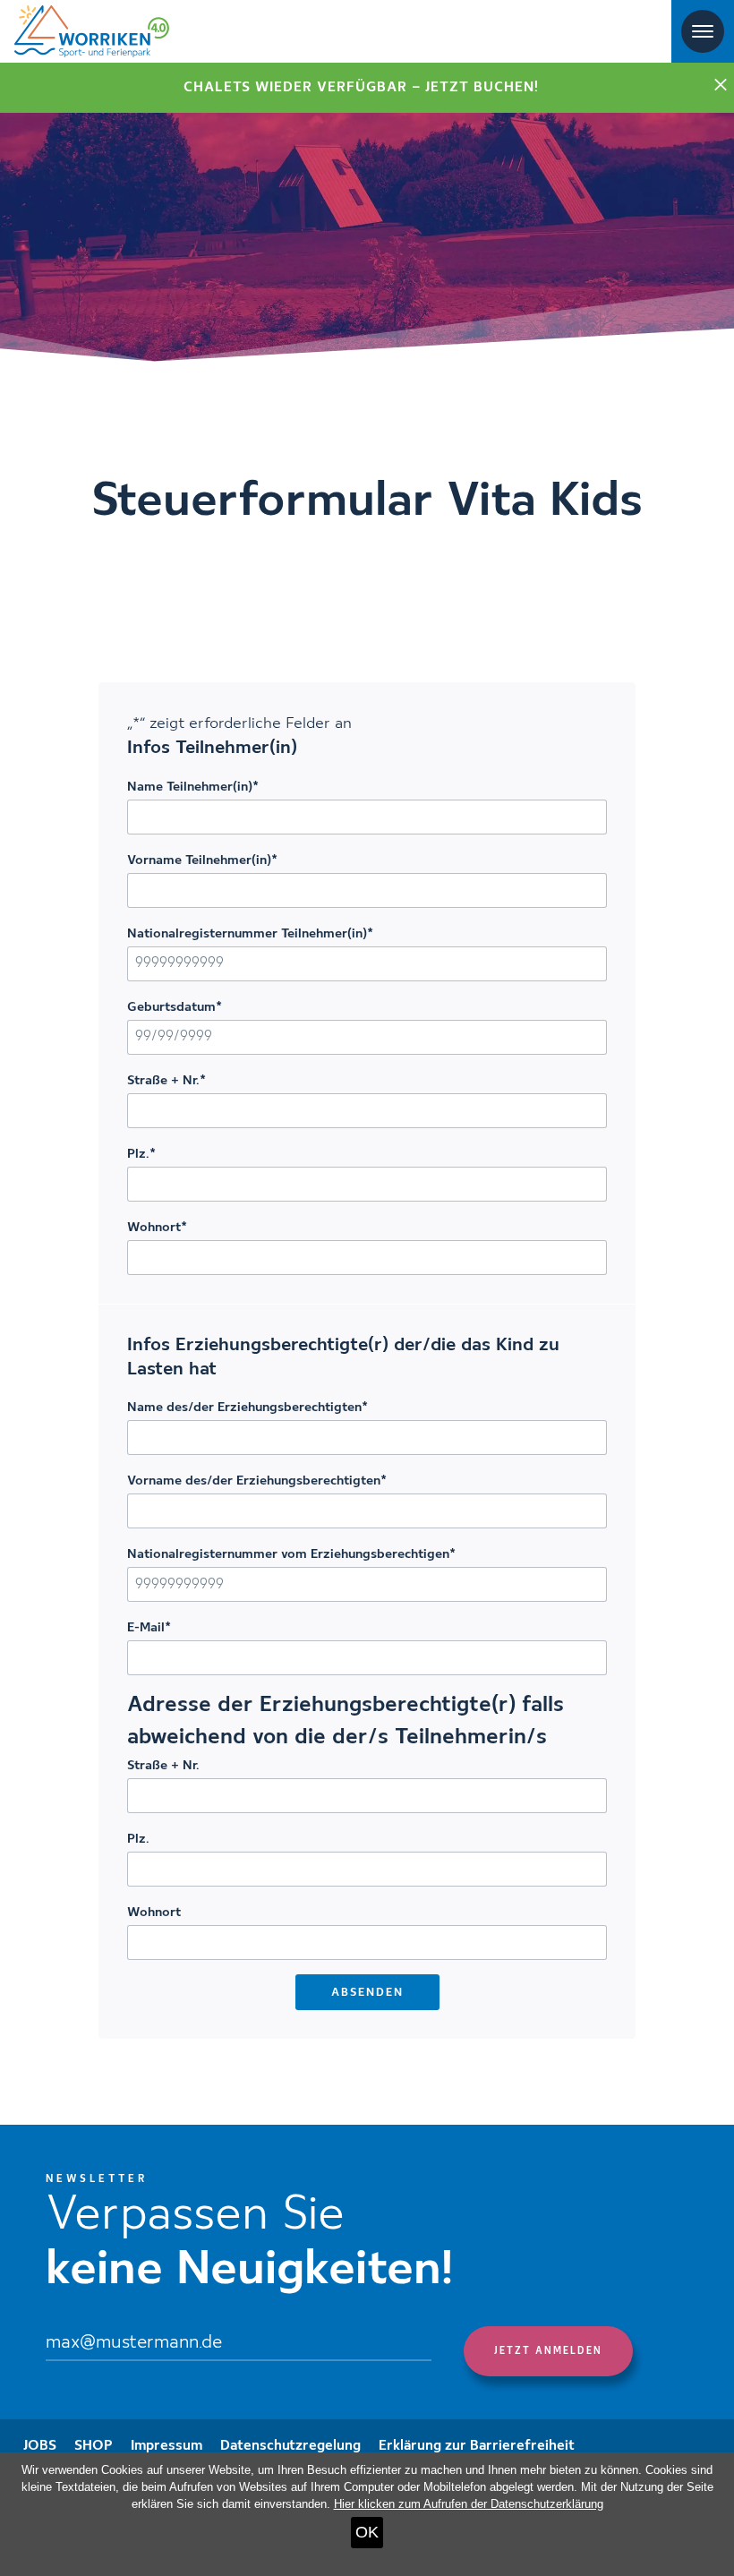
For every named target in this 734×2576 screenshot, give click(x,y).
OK (367, 2532)
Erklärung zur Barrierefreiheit (477, 2446)
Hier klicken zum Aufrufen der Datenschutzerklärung (469, 2504)
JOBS (40, 2446)
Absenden (367, 1993)
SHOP (94, 2446)
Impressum (166, 2446)
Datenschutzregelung (290, 2446)
